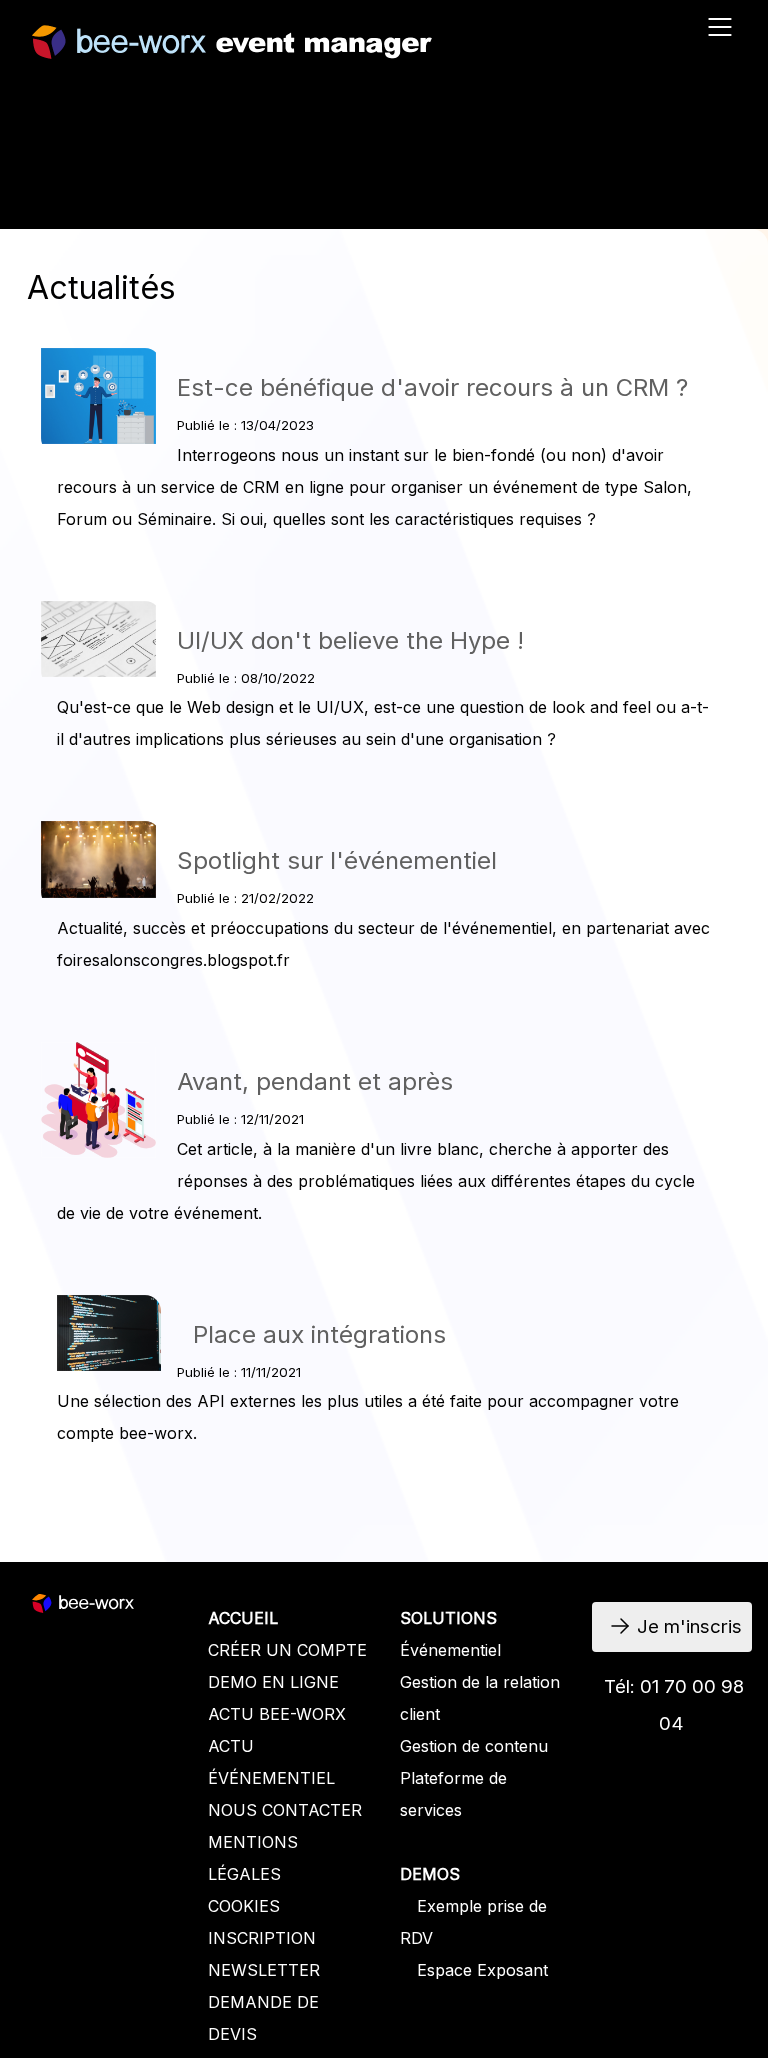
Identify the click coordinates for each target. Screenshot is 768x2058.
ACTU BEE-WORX (277, 1714)
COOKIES (244, 1906)
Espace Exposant (482, 1970)
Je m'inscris (272, 188)
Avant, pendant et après (315, 1081)
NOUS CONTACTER (285, 1810)
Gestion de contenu (474, 1746)
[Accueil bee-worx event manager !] (232, 49)
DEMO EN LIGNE (273, 1682)
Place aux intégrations (319, 1334)
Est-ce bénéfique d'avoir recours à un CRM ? (432, 387)
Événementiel (450, 1650)
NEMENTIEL (287, 1778)
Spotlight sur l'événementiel (337, 860)
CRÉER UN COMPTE (287, 1650)
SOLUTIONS (448, 1618)
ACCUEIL (243, 1618)
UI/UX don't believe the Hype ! (350, 640)
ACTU (231, 1746)
